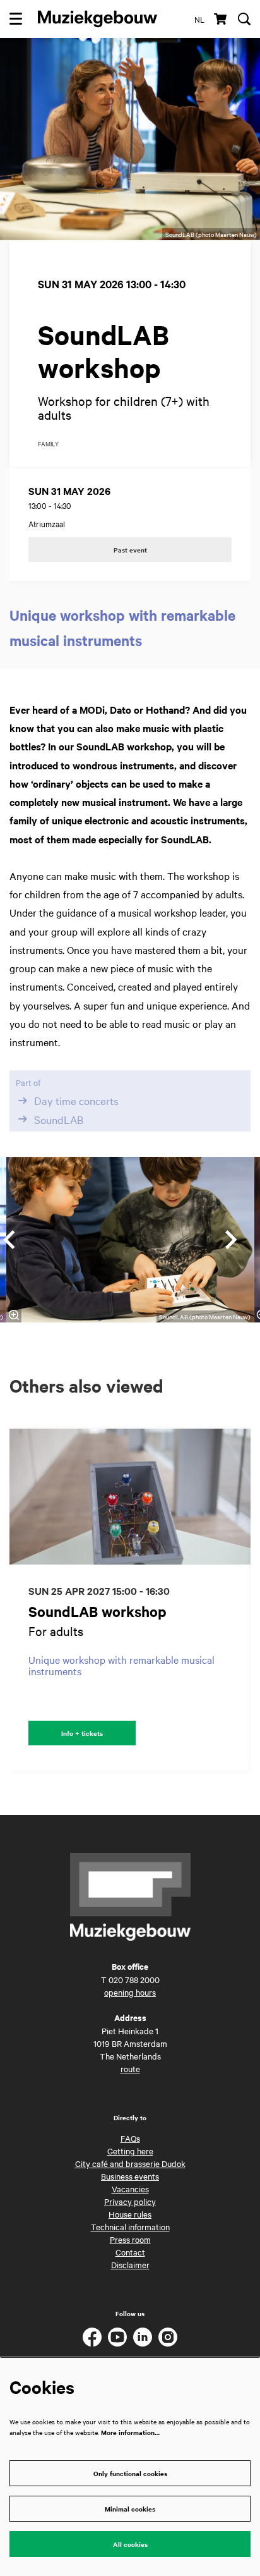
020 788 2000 (134, 1979)
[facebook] (92, 2337)
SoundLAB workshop (98, 1612)
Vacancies (130, 2188)
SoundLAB (59, 1119)
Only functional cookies (130, 2473)
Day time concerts (76, 1101)
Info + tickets (82, 1733)
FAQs (130, 2138)
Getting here (130, 2151)
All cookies (130, 2544)
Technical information (130, 2226)
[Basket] (221, 19)
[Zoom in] (14, 1315)
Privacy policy (130, 2201)
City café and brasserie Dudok (130, 2163)
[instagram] (168, 2337)
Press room (130, 2239)
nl (199, 19)
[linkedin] (143, 2337)
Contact (130, 2252)
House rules (130, 2214)
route (130, 2068)
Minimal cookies (130, 2509)
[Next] (232, 1240)
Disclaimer (130, 2264)
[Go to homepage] (98, 19)
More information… (130, 2432)
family (48, 444)
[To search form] (244, 19)
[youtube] (117, 2337)
